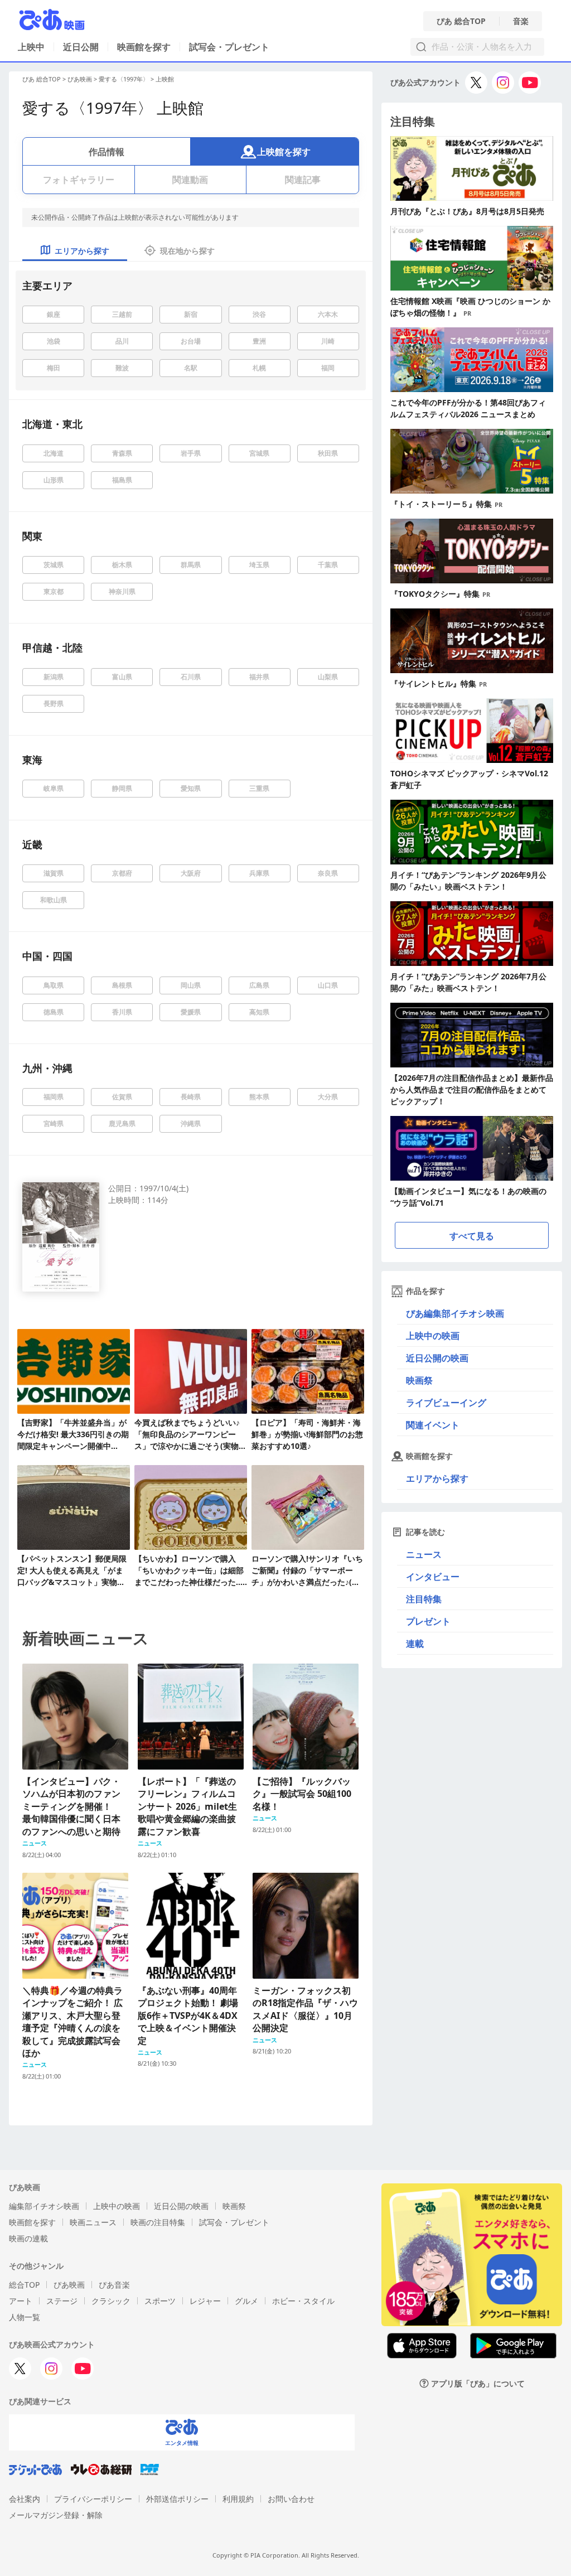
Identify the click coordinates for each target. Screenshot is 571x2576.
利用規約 (238, 2499)
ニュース (424, 1554)
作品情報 (107, 152)
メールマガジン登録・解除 (56, 2515)
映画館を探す (144, 47)
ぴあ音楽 (114, 2285)
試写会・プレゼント (229, 47)
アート (21, 2301)
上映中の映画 (433, 1336)
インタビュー (433, 1577)
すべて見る (472, 1236)
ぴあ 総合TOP (461, 21)
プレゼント (428, 1621)
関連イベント (433, 1425)
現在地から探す (187, 251)
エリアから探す (437, 1478)
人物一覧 (25, 2317)
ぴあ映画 (80, 79)
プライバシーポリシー (93, 2499)
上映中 (31, 47)
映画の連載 (28, 2238)
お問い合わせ (291, 2499)
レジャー (205, 2301)
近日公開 (81, 47)
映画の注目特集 (158, 2222)
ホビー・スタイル (303, 2301)
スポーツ (160, 2301)
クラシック (111, 2301)
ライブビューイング (446, 1403)
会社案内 (25, 2499)
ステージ (62, 2301)
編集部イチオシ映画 (44, 2206)
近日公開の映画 (437, 1358)
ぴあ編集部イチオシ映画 (455, 1313)
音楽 (521, 21)
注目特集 (424, 1599)
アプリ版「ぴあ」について (478, 2383)
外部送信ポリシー (177, 2499)
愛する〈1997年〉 (124, 79)
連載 (415, 1644)
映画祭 (419, 1380)
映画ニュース (93, 2222)
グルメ (246, 2301)
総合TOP (24, 2285)
